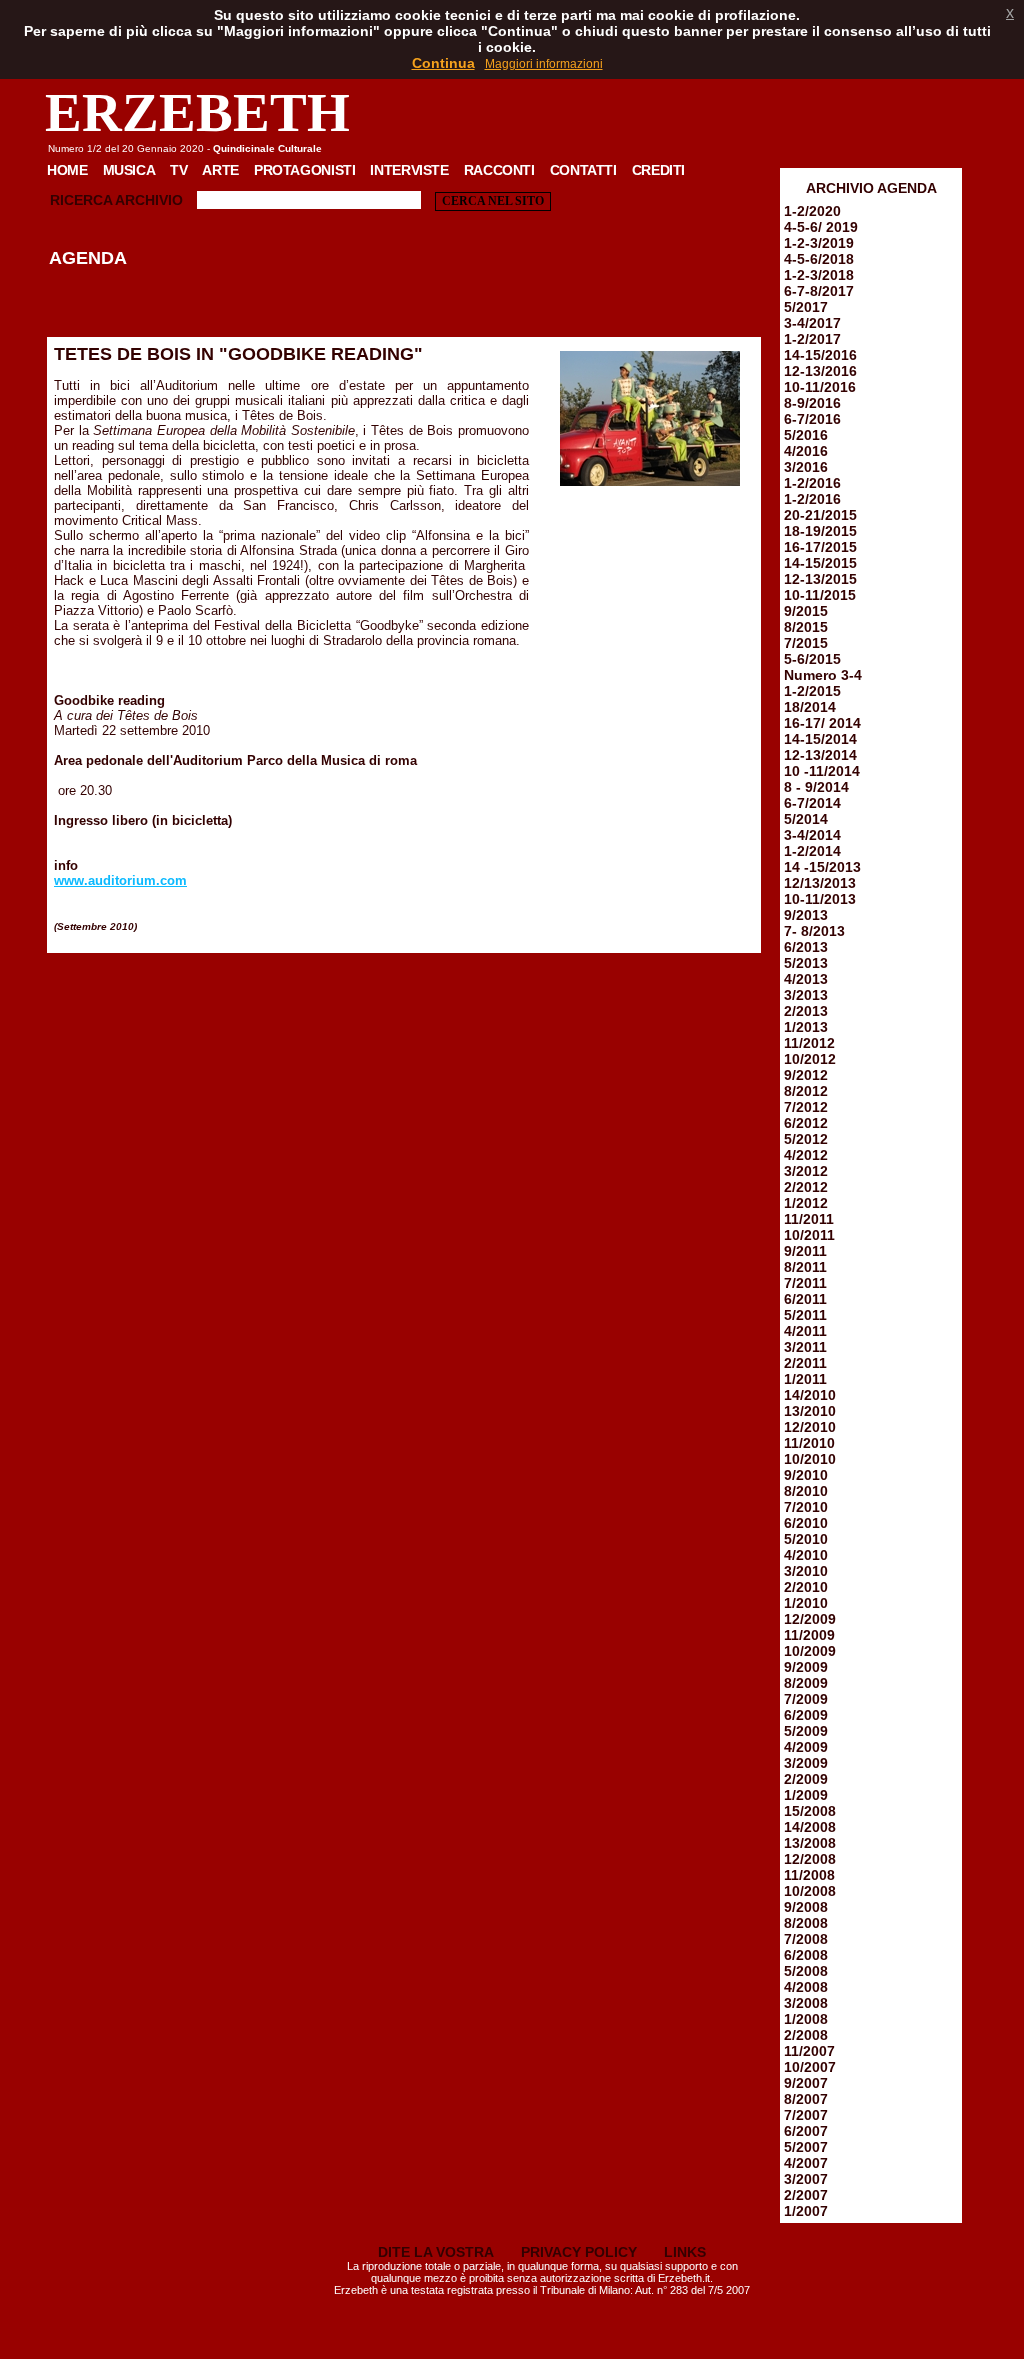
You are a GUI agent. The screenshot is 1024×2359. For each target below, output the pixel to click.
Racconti (499, 170)
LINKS (685, 2252)
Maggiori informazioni (544, 64)
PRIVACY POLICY (579, 2252)
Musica (129, 170)
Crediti (658, 170)
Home (67, 170)
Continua (443, 63)
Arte (220, 170)
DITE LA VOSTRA (436, 2252)
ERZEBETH (197, 112)
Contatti (583, 170)
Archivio (149, 200)
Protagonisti (304, 170)
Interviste (409, 170)
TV (178, 170)
